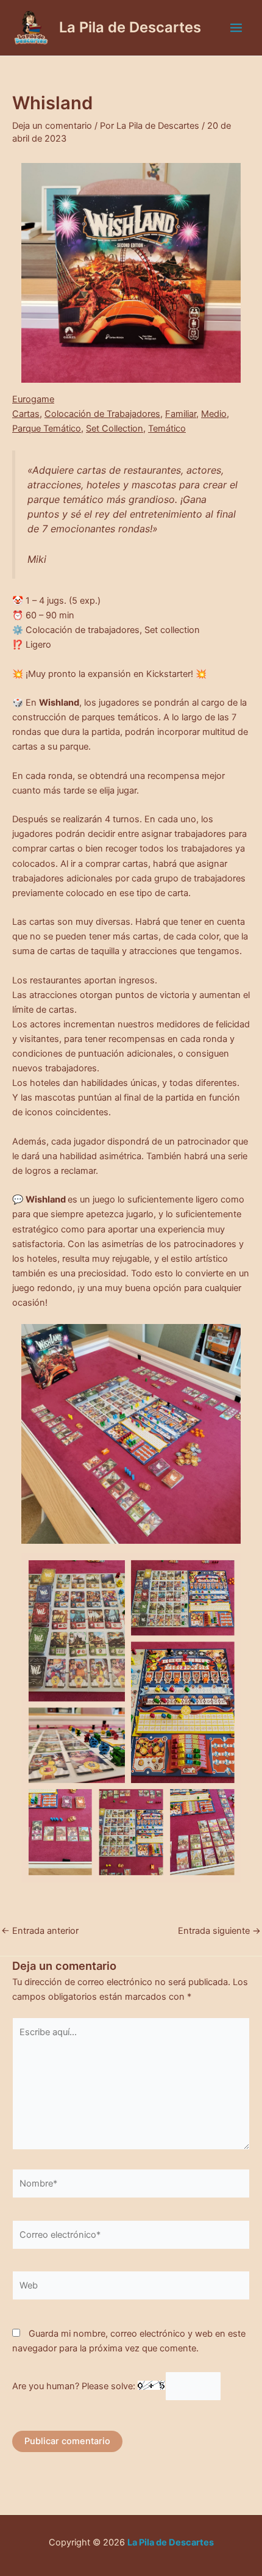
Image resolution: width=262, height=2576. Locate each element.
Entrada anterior (40, 1931)
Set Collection (115, 429)
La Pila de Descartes (130, 27)
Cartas (26, 414)
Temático (167, 429)
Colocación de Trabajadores (102, 414)
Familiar (181, 414)
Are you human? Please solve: (75, 2386)
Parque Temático (47, 429)
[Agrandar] (225, 179)
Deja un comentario (52, 126)
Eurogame (33, 399)
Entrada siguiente (219, 1931)
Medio (214, 414)
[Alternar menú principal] (236, 28)
